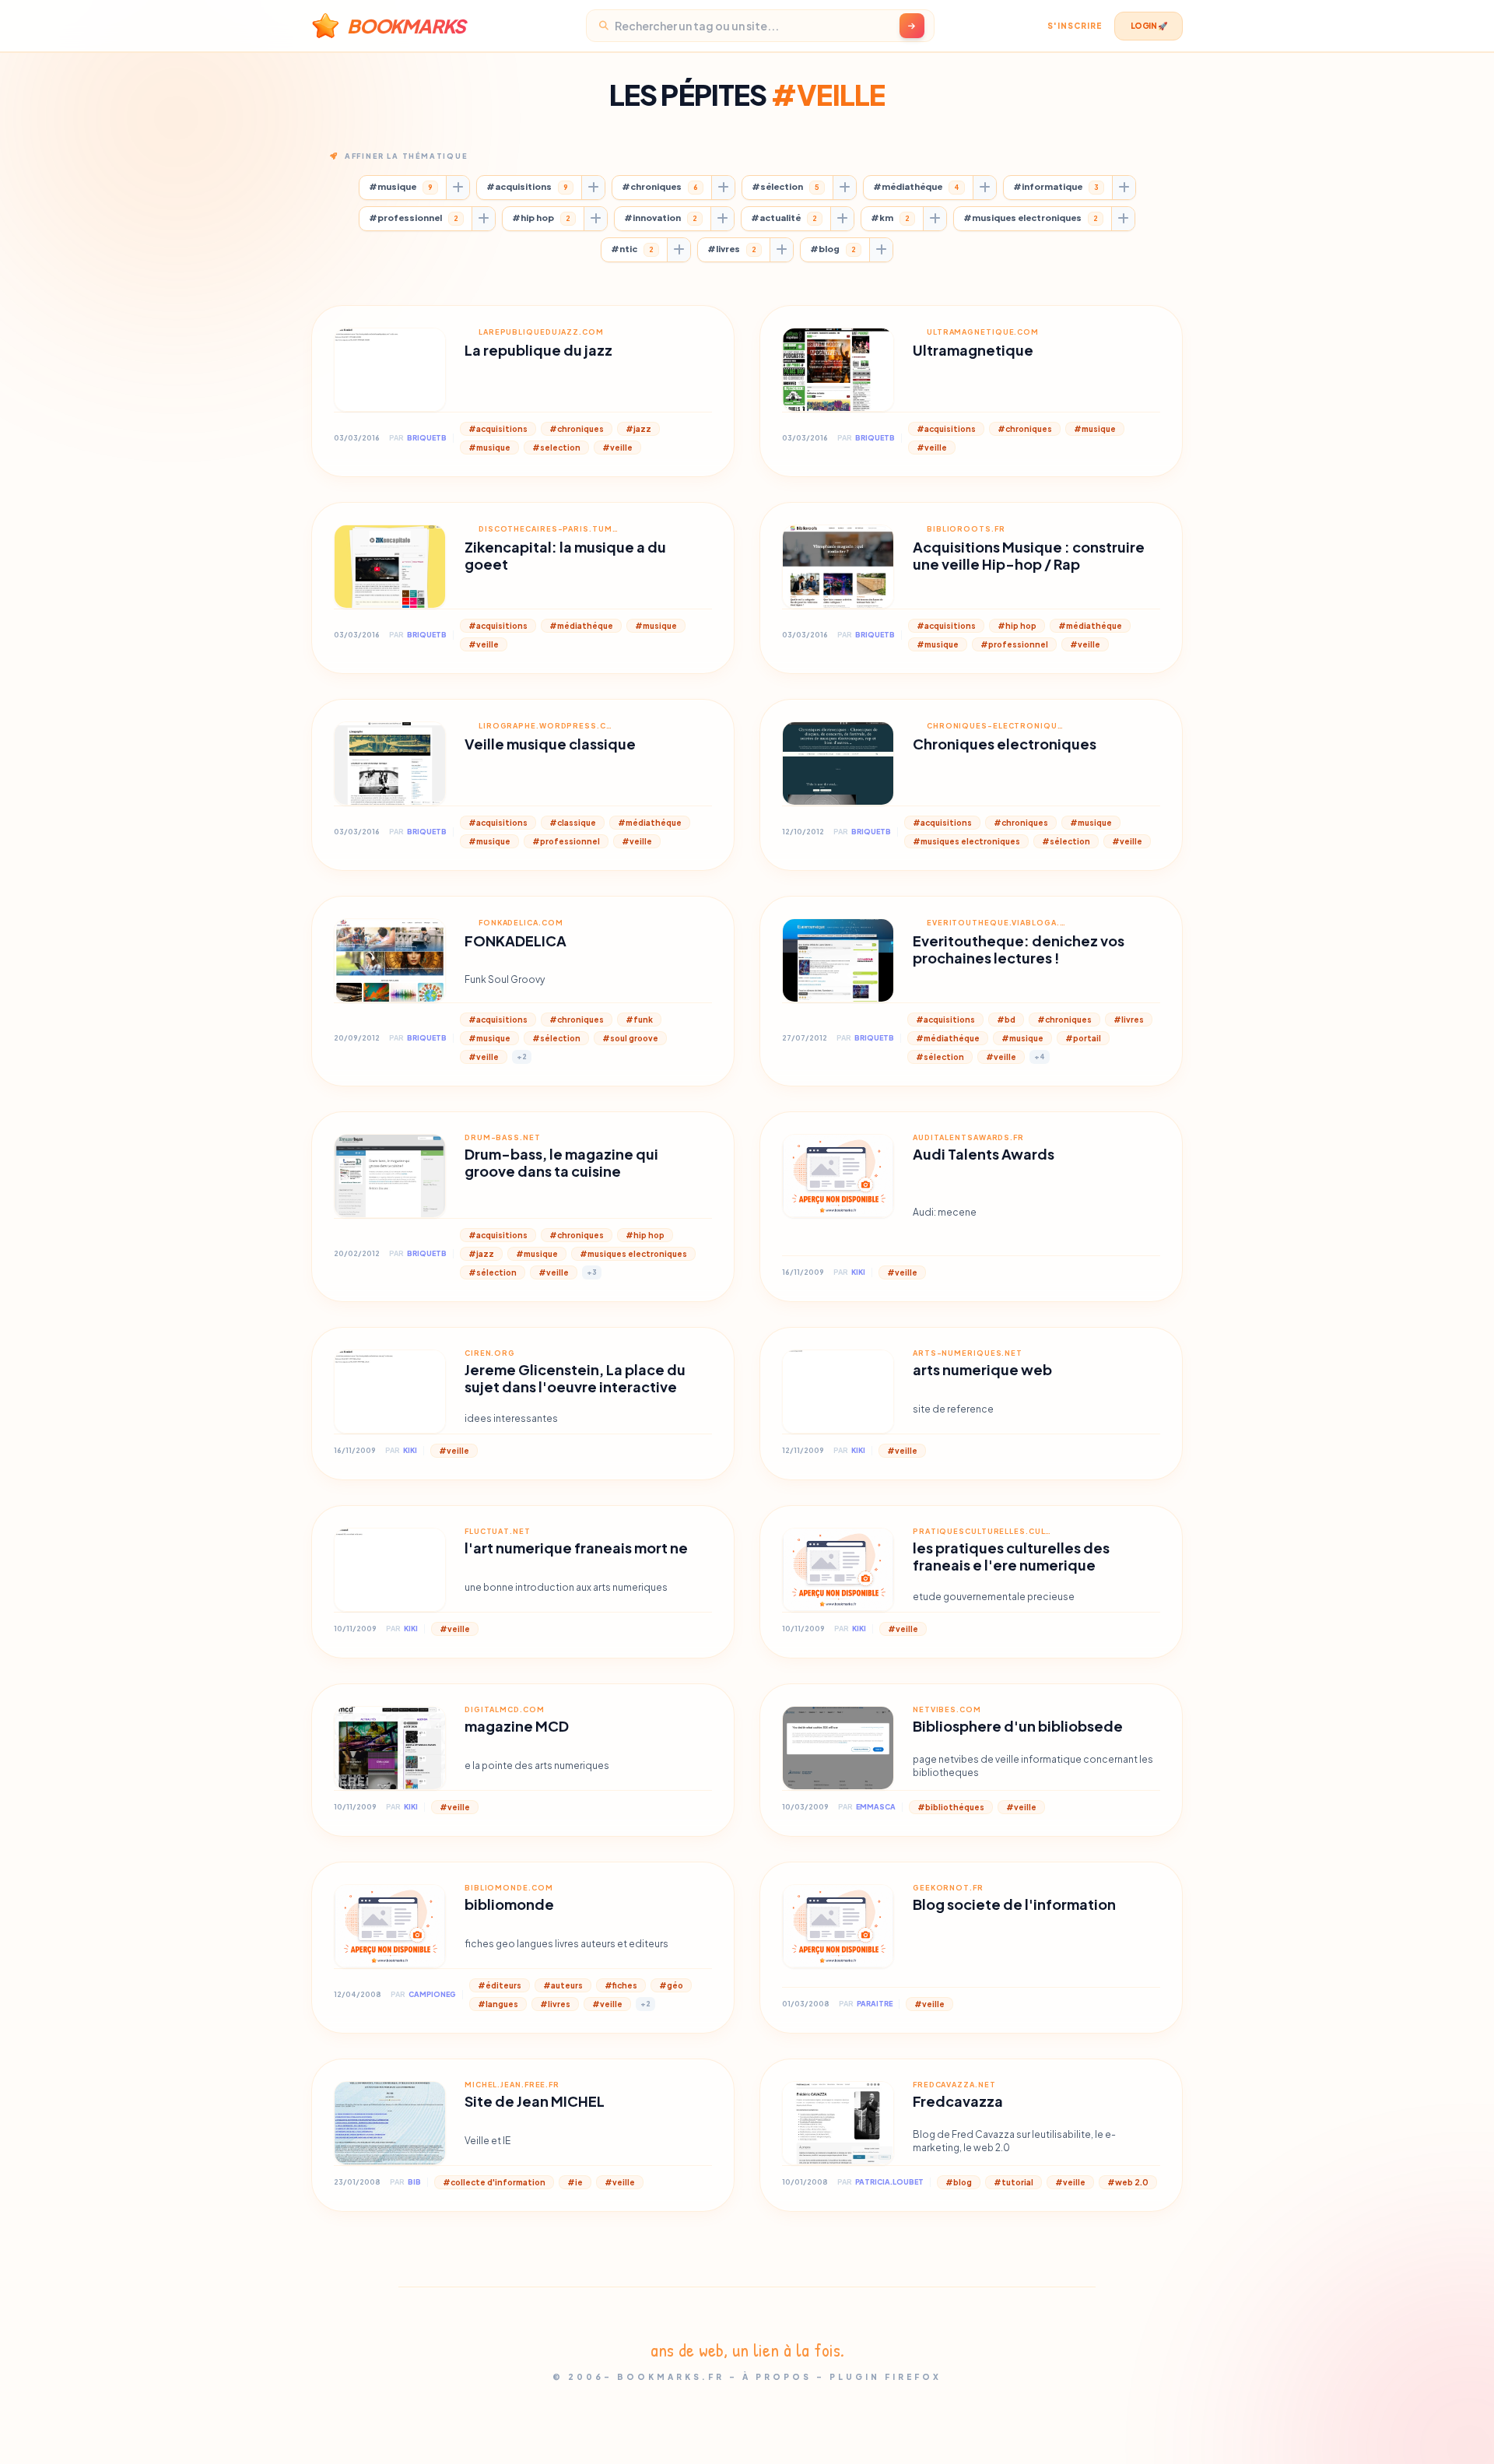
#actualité (784, 218)
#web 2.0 (1128, 2182)
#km (890, 218)
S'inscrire (1075, 26)
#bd (1006, 1020)
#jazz (638, 429)
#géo (671, 1985)
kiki (858, 1272)
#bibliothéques (951, 1807)
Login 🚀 (1149, 26)
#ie (575, 2182)
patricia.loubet (889, 2182)
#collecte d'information (494, 2182)
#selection (556, 448)
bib (414, 2182)
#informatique (1056, 186)
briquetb (427, 438)
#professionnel (414, 218)
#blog (833, 249)
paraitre (875, 2004)
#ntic (632, 249)
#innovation (661, 218)
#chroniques (660, 186)
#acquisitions (527, 186)
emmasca (876, 1807)
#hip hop (541, 218)
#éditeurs (500, 1985)
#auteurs (563, 1985)
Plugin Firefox (886, 2377)
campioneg (432, 1994)
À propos (777, 2377)
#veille (617, 448)
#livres (732, 249)
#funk (639, 1020)
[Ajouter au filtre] (458, 188)
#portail (1083, 1038)
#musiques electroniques (1031, 218)
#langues (498, 2004)
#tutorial (1014, 2182)
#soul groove (630, 1038)
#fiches (621, 1985)
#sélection (786, 186)
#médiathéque (916, 186)
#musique (401, 186)
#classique (573, 823)
